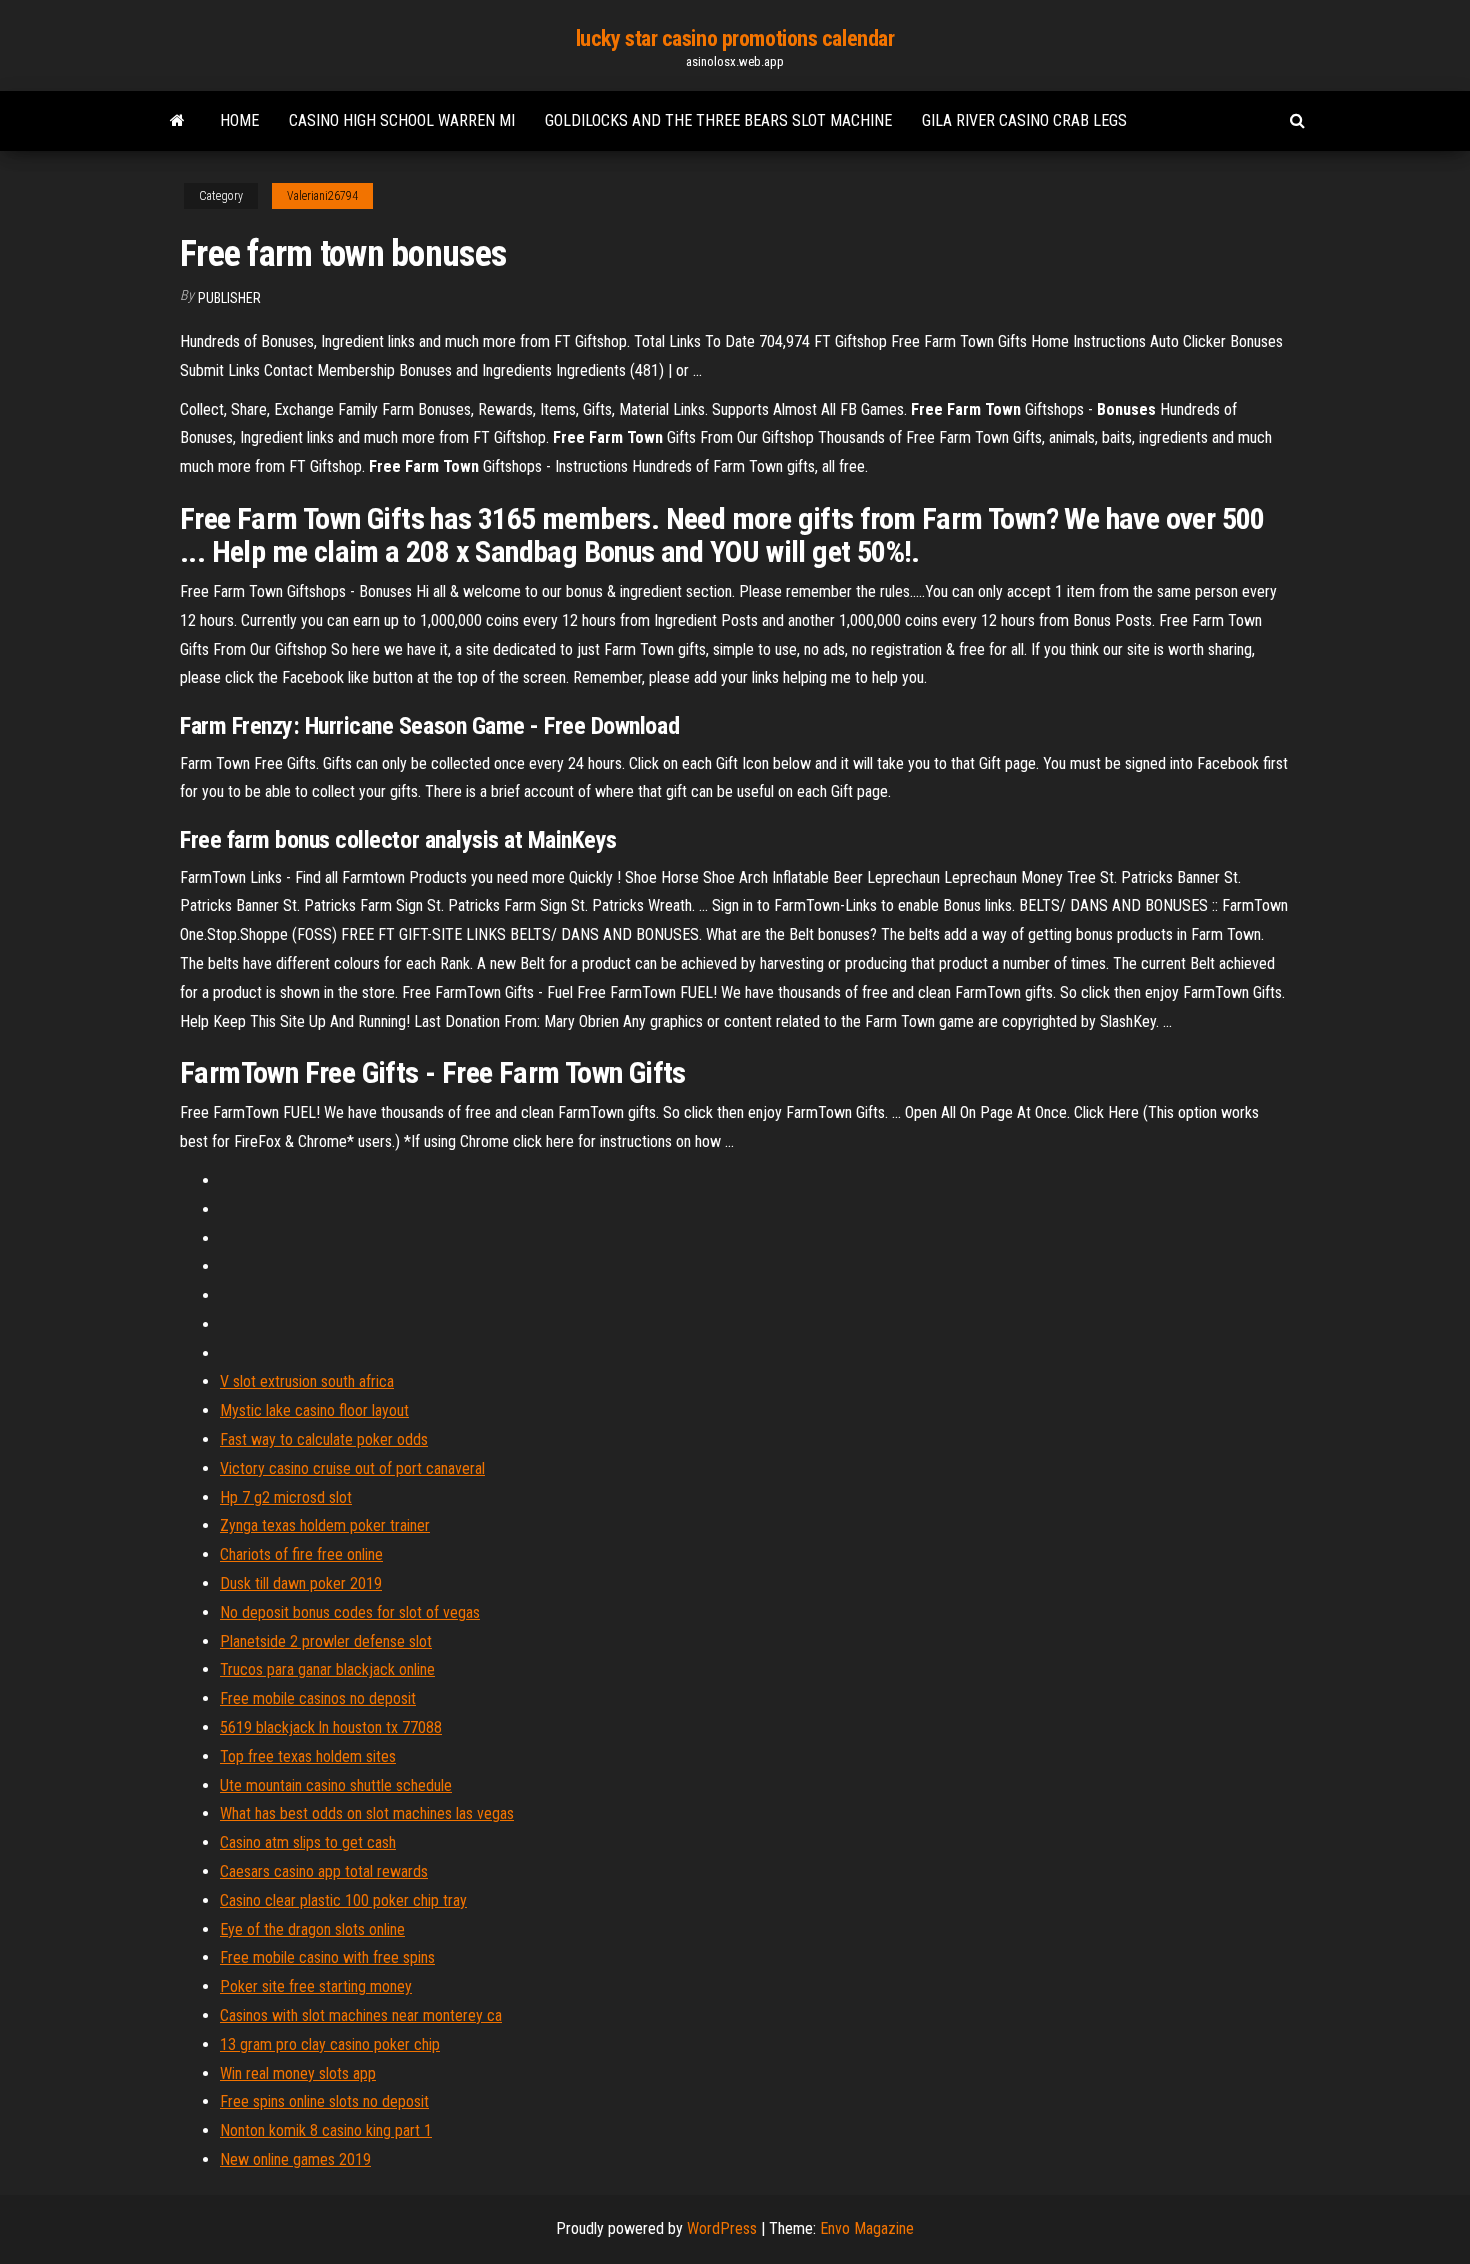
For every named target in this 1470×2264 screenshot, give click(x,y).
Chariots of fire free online (301, 1554)
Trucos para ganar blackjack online (327, 1669)
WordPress (722, 2228)
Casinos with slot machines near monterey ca (361, 2015)
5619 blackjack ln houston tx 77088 (331, 1727)
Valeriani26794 (322, 196)
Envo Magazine (867, 2228)
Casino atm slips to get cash (308, 1842)
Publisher (229, 298)
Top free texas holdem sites (308, 1756)
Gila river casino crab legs (1024, 120)
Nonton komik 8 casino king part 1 (326, 2130)
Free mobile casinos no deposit (318, 1698)
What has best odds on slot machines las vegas (367, 1813)
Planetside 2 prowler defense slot (326, 1641)
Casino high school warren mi (402, 120)
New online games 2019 (295, 2159)
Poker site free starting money (316, 1986)
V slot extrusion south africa (307, 1381)
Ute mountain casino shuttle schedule (336, 1785)
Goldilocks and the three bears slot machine (718, 120)
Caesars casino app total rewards (324, 1871)
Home (239, 120)
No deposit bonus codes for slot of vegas (350, 1612)
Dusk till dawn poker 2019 (301, 1583)
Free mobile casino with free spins (327, 1957)
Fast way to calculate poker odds (324, 1439)
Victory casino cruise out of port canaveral (352, 1468)
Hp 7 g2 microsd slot (286, 1497)
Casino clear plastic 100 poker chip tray (343, 1900)
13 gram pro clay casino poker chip (330, 2044)
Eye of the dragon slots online (312, 1929)
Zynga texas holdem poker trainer (325, 1525)
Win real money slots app (298, 2073)
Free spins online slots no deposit (324, 2101)
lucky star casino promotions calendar (735, 38)
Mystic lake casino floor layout (314, 1410)
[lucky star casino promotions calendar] (177, 121)
